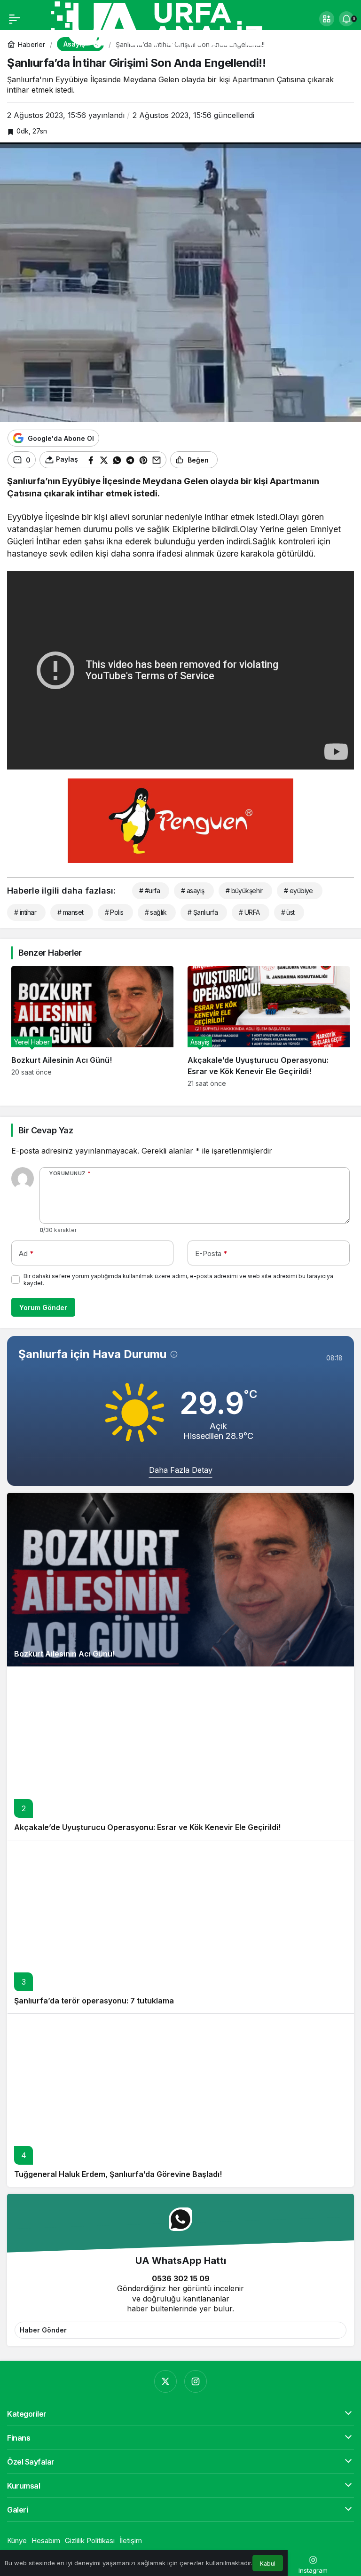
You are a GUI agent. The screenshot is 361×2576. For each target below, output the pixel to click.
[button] (327, 19)
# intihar (25, 912)
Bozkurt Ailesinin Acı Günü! (64, 1654)
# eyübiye (298, 891)
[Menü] (15, 19)
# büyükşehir (244, 891)
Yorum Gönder (43, 1308)
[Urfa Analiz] (169, 23)
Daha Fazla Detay (181, 1470)
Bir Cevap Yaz (46, 1130)
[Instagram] (196, 2381)
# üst (288, 912)
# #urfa (149, 891)
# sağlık (156, 912)
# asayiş (193, 891)
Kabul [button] (268, 2564)
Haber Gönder (43, 2330)
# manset (71, 912)
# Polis (114, 912)
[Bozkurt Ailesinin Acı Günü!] (92, 1027)
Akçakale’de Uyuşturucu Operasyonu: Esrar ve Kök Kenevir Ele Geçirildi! (147, 1827)
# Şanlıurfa (203, 912)
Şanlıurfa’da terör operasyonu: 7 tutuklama (94, 2001)
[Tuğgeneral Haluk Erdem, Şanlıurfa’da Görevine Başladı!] (180, 2100)
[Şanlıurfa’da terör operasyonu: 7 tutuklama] (180, 1927)
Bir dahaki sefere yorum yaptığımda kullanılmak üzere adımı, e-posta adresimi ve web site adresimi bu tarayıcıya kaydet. (178, 1280)
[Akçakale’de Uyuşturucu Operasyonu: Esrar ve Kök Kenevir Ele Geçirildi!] (269, 1027)
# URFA (249, 912)
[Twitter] (165, 2381)
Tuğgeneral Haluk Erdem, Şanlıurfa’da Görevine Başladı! (118, 2174)
